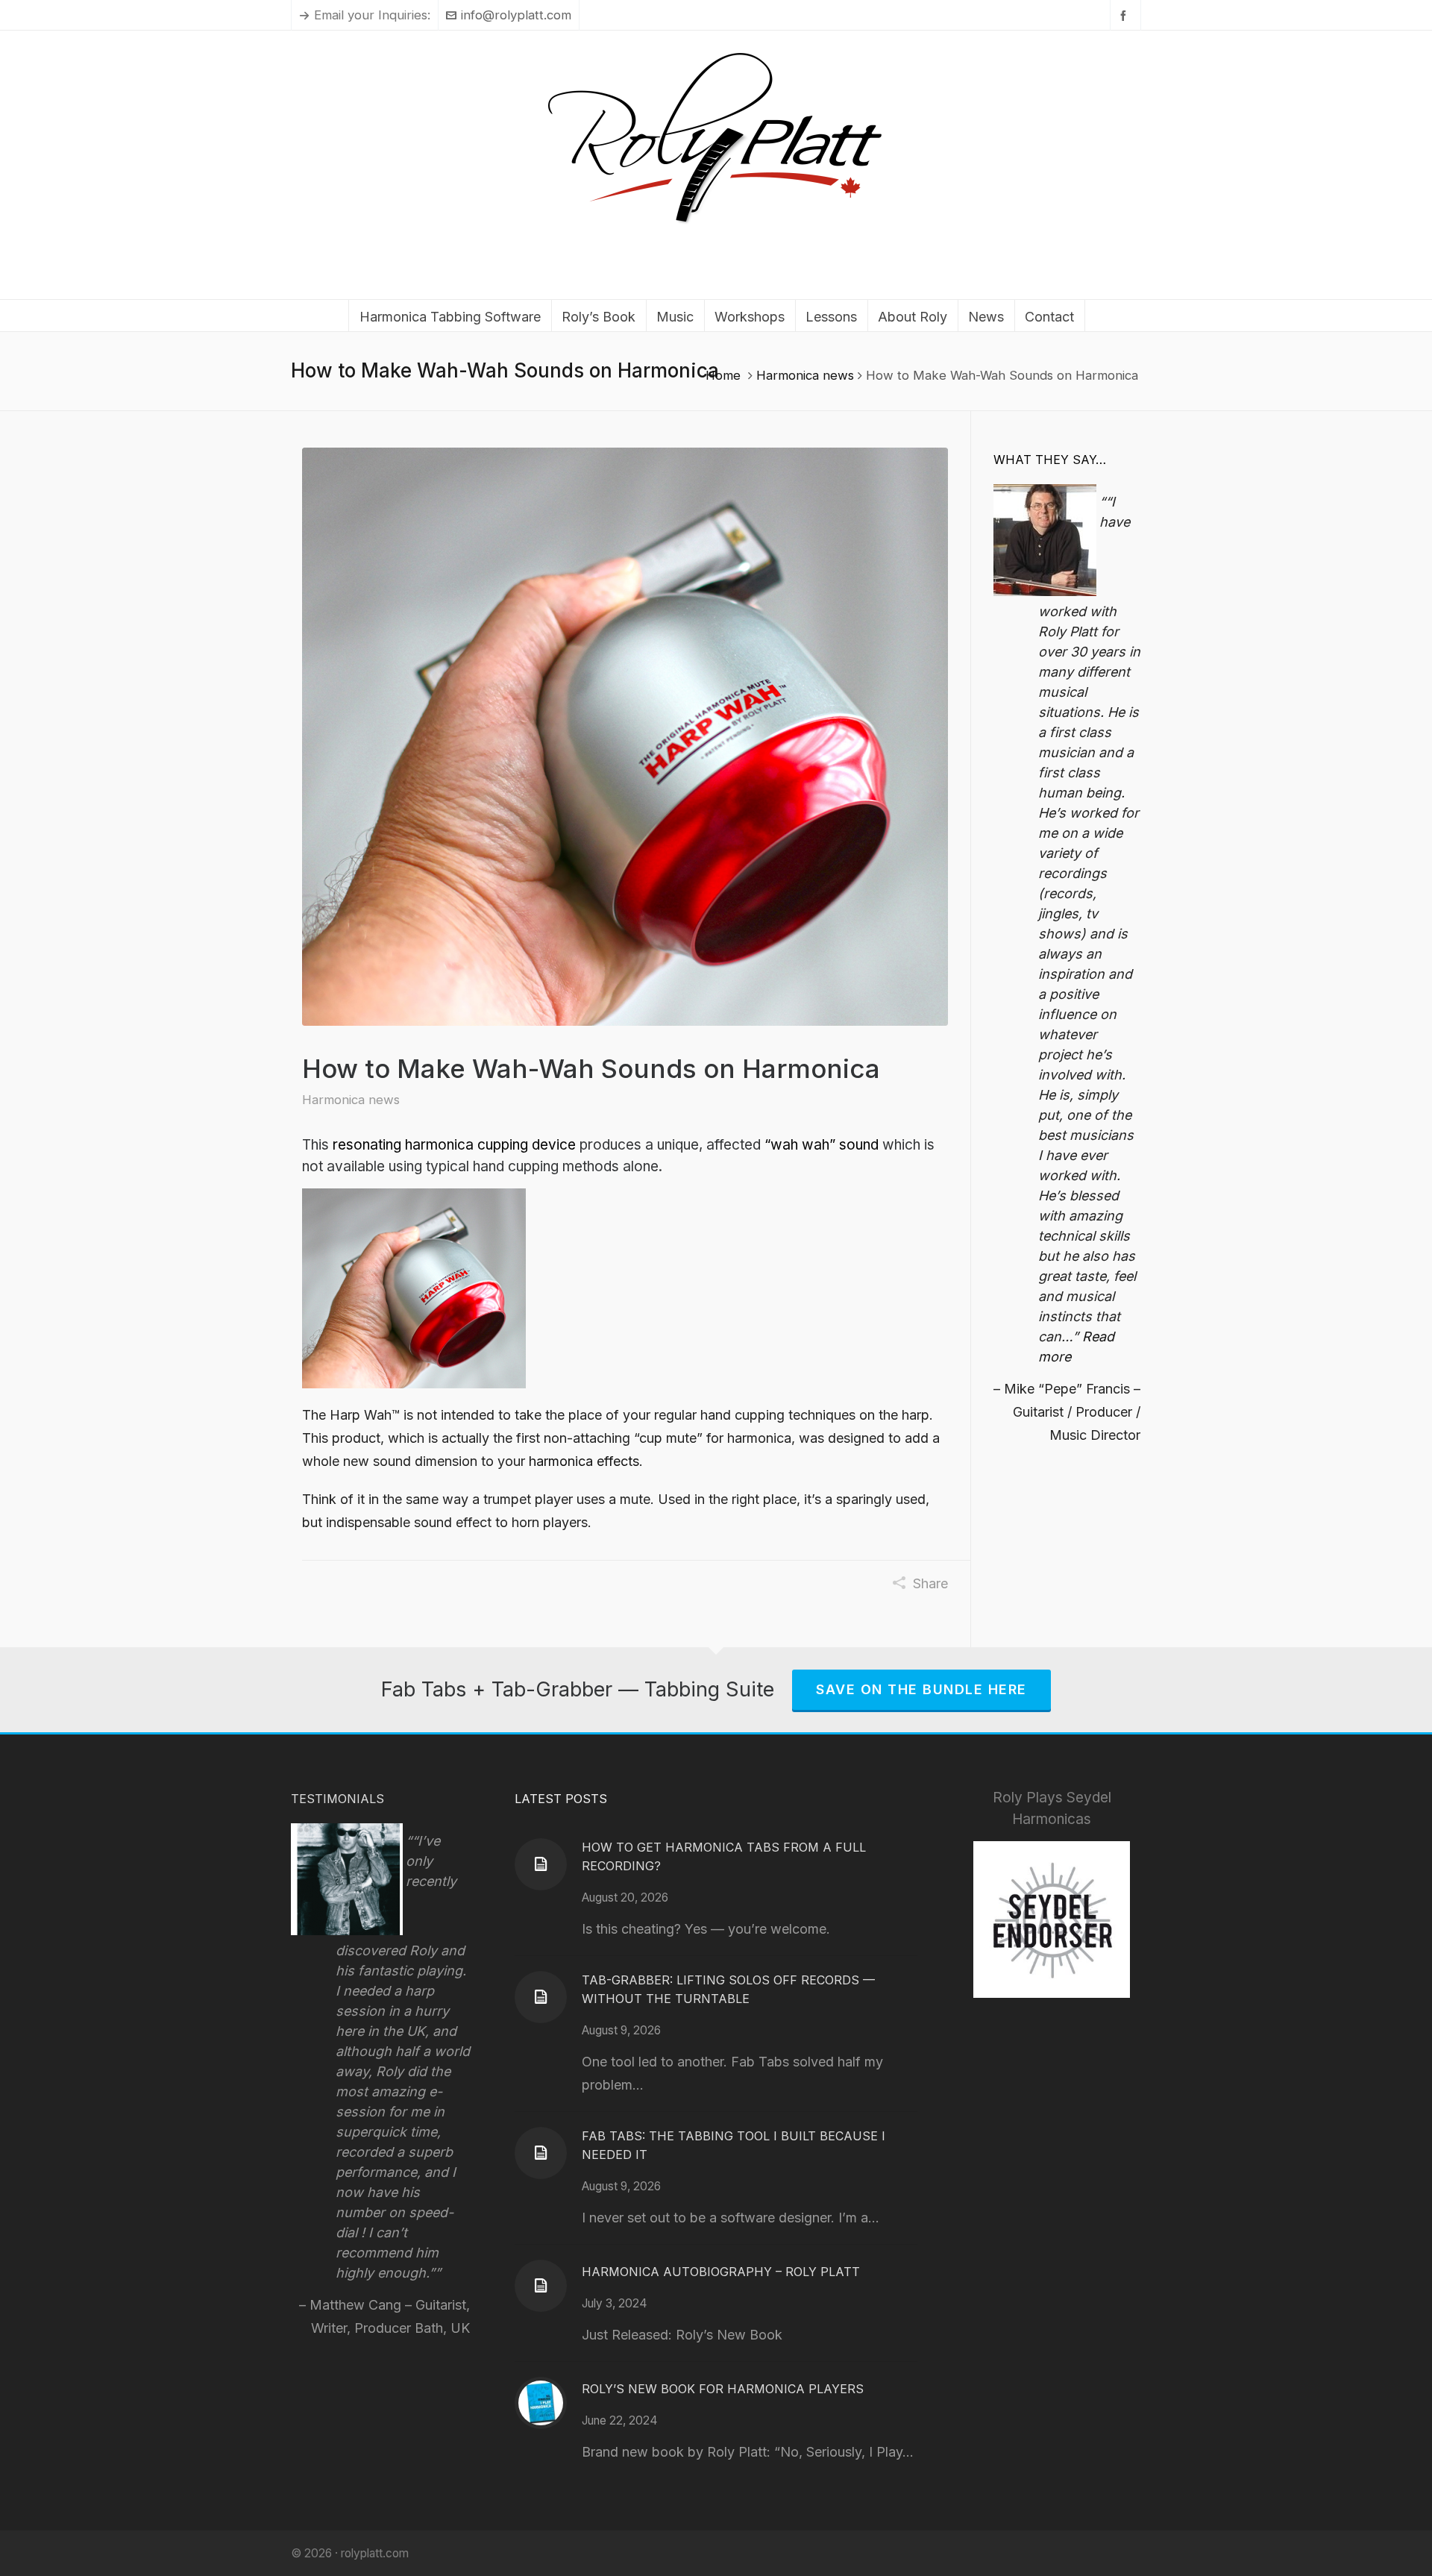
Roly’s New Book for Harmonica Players (723, 2389)
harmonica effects (584, 1461)
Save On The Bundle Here (921, 1689)
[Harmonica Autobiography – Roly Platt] (541, 2286)
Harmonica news (805, 375)
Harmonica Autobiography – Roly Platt (721, 2272)
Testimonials (337, 1799)
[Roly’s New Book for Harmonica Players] (541, 2403)
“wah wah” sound (822, 1145)
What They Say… (1050, 460)
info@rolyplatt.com (516, 15)
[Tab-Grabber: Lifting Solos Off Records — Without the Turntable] (541, 1997)
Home (723, 375)
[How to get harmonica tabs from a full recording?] (541, 1864)
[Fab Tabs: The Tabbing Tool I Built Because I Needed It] (541, 2153)
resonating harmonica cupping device (454, 1145)
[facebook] (1125, 15)
